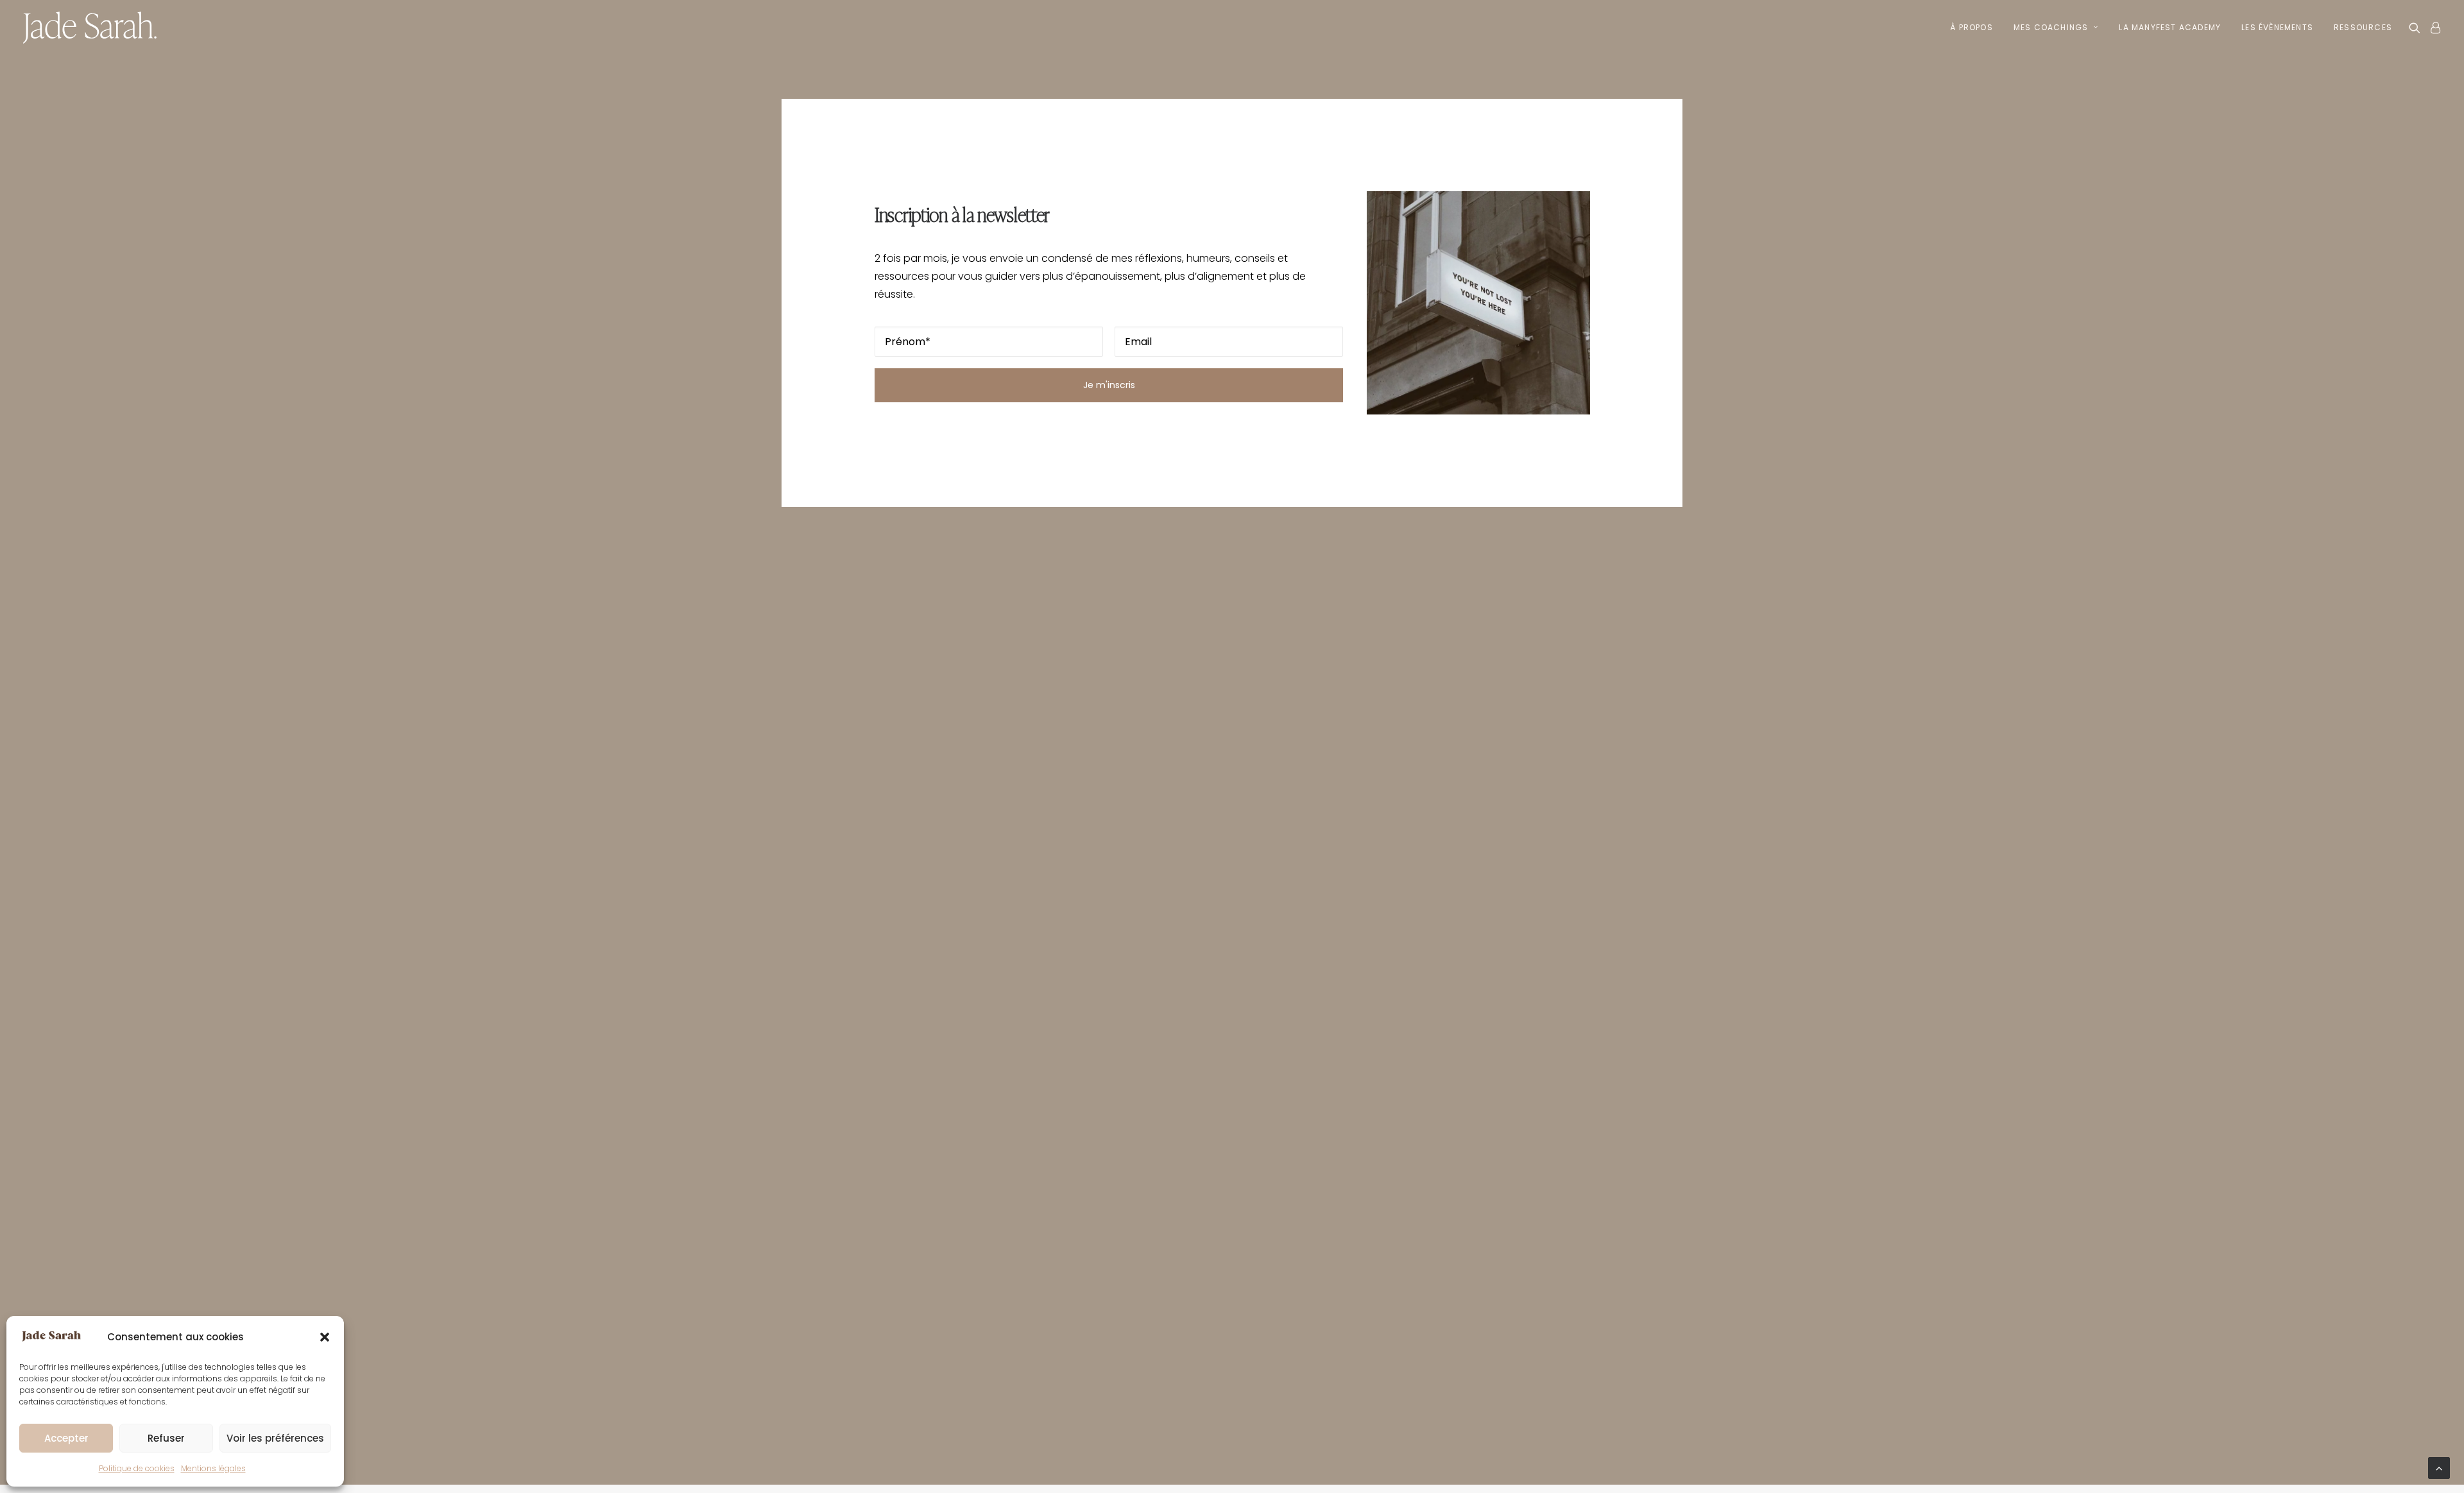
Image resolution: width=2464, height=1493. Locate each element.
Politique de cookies (137, 1468)
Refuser (166, 1438)
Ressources (2363, 27)
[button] (325, 1337)
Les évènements (2277, 27)
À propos (1972, 27)
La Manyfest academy (2170, 27)
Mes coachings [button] (2051, 27)
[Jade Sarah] (90, 28)
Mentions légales (213, 1468)
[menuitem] (1972, 28)
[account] (2433, 28)
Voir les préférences (275, 1438)
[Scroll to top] (2439, 1467)
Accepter (66, 1438)
